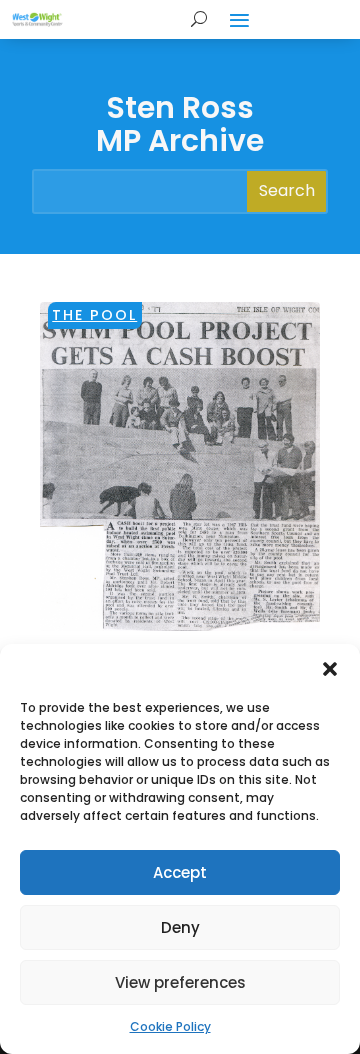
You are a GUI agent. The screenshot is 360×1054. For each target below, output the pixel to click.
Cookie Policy (170, 1026)
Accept (180, 872)
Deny (180, 927)
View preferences (180, 982)
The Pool (94, 315)
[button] (330, 669)
